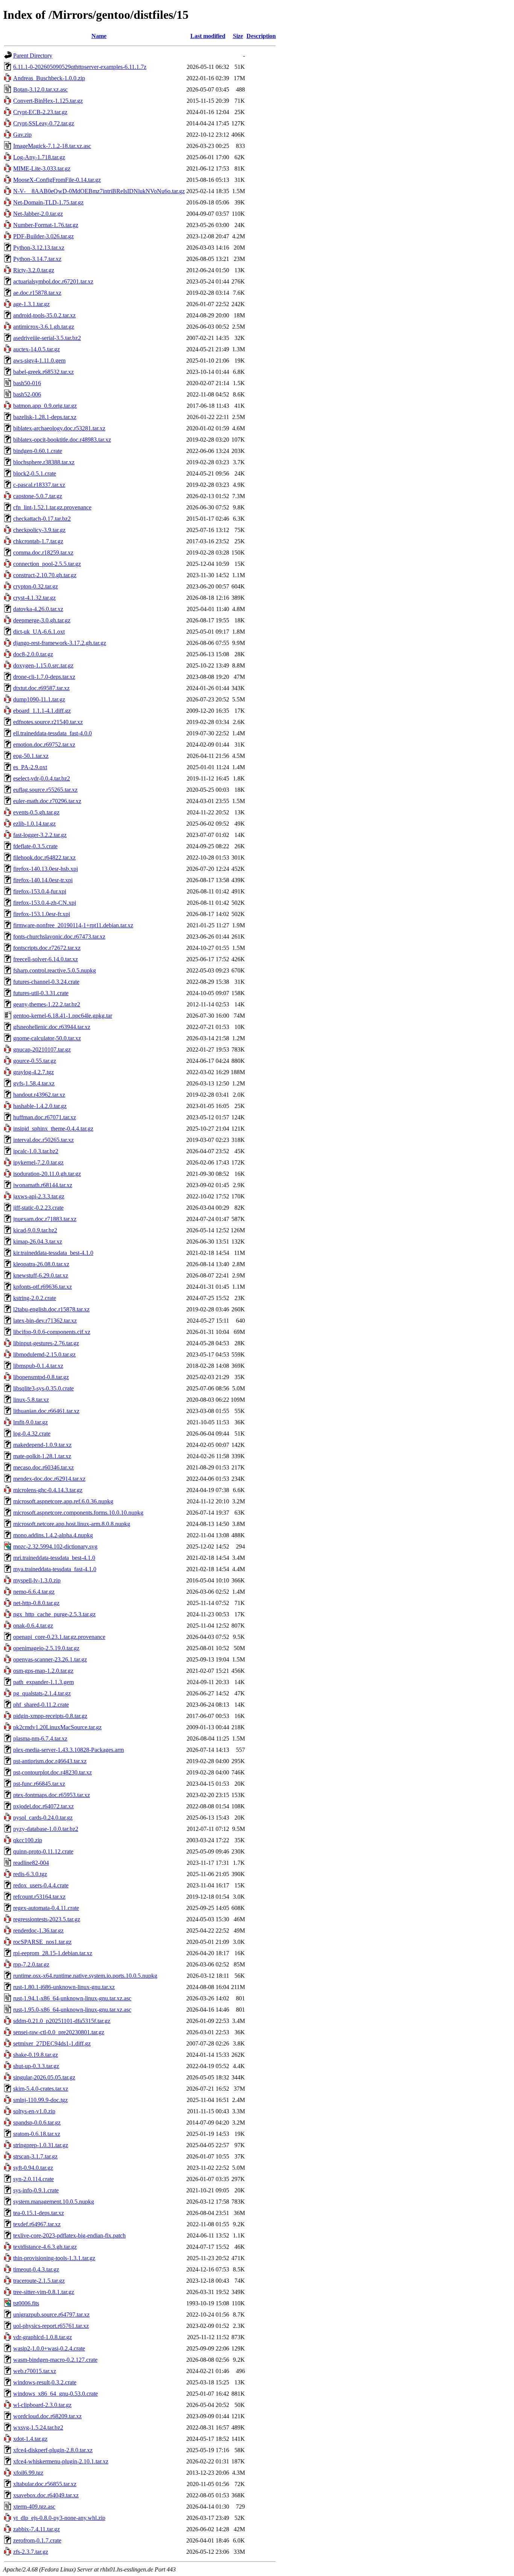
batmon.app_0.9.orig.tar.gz (45, 406)
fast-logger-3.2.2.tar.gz (40, 835)
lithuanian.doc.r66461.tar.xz (46, 1411)
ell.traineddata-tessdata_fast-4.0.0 (52, 733)
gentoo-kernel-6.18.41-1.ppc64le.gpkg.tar (63, 1016)
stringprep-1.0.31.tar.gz (41, 2145)
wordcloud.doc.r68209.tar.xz (47, 2416)
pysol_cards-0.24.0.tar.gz (43, 1818)
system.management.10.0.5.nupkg (54, 2202)
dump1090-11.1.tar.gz (39, 699)
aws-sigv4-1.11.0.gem (39, 360)
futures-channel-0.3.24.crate (46, 982)
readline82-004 (31, 1863)
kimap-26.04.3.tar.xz (38, 1242)
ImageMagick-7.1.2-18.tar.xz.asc (52, 146)
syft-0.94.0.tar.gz (33, 2168)
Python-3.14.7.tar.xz (37, 259)
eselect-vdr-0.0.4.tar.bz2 (42, 778)
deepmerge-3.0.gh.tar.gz (42, 620)
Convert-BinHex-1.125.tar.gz (48, 101)
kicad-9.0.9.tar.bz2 (35, 1230)
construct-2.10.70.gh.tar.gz (45, 575)
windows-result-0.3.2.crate (45, 2382)
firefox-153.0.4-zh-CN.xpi (45, 903)
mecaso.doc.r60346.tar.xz (43, 1467)
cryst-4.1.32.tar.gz (34, 598)
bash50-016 (27, 383)
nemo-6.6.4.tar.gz (34, 1592)
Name (99, 36)
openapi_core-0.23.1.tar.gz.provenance (59, 1637)
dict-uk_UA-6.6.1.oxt (39, 632)
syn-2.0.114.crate (33, 2179)
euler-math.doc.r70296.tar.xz (47, 801)
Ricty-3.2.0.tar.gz (34, 270)
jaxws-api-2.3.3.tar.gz (39, 1196)
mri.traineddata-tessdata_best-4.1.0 (54, 1558)
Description (261, 36)
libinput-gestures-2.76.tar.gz (46, 1343)
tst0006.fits (26, 2303)
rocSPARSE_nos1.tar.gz (42, 1942)
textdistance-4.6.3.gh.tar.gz (45, 2247)
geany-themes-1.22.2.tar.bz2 (47, 1004)
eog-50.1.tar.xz (31, 756)
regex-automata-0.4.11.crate (46, 1908)
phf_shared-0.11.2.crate (41, 1705)
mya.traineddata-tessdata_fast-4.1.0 (55, 1569)
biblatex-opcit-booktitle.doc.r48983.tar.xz (62, 440)
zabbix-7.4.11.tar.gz (36, 2529)
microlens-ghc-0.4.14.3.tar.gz (48, 1490)
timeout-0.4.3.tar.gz (36, 2269)
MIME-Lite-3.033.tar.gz (42, 168)
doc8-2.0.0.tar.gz (33, 654)
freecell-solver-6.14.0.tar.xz (46, 959)
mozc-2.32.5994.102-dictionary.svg (55, 1546)
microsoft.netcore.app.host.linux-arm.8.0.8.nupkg (72, 1524)
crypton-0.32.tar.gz (36, 586)
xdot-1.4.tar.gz (30, 2439)
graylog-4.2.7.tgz (33, 1072)
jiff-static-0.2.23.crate (38, 1208)
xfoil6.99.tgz (28, 2473)
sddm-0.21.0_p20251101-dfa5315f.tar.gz (62, 2021)
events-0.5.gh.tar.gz (36, 812)
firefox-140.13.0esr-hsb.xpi (46, 869)
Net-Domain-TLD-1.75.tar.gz (48, 202)
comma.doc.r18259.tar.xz (43, 553)
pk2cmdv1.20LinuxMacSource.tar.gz (57, 1727)
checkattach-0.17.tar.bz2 (42, 519)
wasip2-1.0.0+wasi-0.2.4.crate (49, 2348)
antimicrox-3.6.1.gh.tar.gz (44, 327)
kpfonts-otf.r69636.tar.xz (43, 1287)
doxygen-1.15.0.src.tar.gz (43, 665)
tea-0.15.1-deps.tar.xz (39, 2213)
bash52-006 (27, 394)
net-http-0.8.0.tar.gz (36, 1603)
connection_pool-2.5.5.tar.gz (47, 564)
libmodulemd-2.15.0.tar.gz (44, 1354)
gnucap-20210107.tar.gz (42, 1049)
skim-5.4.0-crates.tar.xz (41, 2089)
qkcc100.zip (28, 1840)
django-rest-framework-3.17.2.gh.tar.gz (60, 643)
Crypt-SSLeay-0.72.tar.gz (44, 123)
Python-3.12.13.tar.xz (39, 248)
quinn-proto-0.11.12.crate (43, 1851)
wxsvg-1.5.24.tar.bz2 (38, 2427)
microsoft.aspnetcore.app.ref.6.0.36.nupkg (63, 1501)
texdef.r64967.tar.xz (37, 2224)
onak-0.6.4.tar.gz (33, 1626)
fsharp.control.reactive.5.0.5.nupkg (55, 970)
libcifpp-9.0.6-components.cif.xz (52, 1332)
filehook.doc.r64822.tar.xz (44, 857)
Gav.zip (22, 135)
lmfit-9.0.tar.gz (30, 1422)
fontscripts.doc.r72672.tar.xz (47, 948)
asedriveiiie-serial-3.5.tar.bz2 (47, 338)
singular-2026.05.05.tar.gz (44, 2077)
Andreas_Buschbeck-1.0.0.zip (49, 78)
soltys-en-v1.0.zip (34, 2111)
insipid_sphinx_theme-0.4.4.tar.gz (53, 1129)
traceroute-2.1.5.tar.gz (39, 2281)
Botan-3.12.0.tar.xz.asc (40, 89)
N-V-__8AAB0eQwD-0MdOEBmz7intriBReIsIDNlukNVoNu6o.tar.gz (99, 191)
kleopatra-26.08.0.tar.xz (41, 1264)
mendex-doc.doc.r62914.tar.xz (49, 1479)
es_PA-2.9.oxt (30, 767)
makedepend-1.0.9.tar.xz (42, 1445)
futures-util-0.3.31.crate (41, 993)
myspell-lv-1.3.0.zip (37, 1580)
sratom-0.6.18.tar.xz (37, 2134)
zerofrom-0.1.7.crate (37, 2540)
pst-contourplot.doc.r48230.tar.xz (52, 1772)
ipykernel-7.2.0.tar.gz (38, 1162)
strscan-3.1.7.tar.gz (35, 2156)
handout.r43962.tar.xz (39, 1095)
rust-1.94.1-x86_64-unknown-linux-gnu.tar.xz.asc (72, 1998)
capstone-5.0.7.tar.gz (38, 496)
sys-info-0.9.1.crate (36, 2190)
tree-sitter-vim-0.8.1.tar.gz (44, 2292)
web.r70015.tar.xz (35, 2371)
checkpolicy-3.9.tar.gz (39, 530)
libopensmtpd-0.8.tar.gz (41, 1377)
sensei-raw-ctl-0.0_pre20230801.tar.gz (59, 2032)
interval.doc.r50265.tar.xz (43, 1140)
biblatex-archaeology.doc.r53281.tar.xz (59, 428)
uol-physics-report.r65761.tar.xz (51, 2326)
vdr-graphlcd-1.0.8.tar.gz (43, 2337)
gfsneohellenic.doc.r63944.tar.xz (52, 1027)
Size (238, 36)
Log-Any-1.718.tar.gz (39, 157)
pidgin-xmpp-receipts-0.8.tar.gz (50, 1716)
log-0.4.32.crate (32, 1434)
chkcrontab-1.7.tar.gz (38, 541)
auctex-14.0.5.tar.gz (36, 349)
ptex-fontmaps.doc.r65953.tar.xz (52, 1795)
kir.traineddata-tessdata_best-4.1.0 (53, 1253)
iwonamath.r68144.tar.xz (43, 1185)
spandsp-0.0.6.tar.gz (37, 2123)
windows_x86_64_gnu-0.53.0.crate (56, 2394)
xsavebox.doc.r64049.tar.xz (46, 2495)
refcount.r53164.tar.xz (39, 1897)
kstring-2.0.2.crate (35, 1298)
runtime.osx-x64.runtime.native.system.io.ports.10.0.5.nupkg (85, 1976)
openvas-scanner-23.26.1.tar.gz (50, 1659)
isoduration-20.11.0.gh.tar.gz (47, 1174)
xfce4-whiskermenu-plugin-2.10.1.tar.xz (61, 2461)
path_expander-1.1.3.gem (43, 1682)
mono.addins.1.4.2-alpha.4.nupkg (53, 1535)
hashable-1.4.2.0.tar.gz (40, 1106)
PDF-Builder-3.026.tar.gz (43, 236)
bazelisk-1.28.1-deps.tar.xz (45, 417)
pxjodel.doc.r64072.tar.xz (43, 1806)
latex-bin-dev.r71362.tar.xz (45, 1321)
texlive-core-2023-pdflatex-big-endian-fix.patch (69, 2235)
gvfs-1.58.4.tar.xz (34, 1083)
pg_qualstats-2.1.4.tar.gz (42, 1693)
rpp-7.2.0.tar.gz (31, 1964)
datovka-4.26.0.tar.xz (38, 609)
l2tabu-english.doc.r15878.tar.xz (51, 1309)
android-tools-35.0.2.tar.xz (44, 315)
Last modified (208, 36)
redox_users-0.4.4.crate (41, 1885)
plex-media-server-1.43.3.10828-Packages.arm (68, 1750)
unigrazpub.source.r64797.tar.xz (51, 2315)
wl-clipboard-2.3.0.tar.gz (42, 2405)
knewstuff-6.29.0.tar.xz (41, 1275)
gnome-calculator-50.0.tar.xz (47, 1038)
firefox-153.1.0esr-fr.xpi (42, 914)
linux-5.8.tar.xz (31, 1400)
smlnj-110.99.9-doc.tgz (40, 2100)
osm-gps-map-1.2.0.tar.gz (43, 1671)
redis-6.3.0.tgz (30, 1874)
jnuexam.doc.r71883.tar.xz (45, 1219)
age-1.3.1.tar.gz (31, 304)
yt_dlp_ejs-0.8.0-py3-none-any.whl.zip (59, 2518)
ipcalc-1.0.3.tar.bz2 (36, 1151)
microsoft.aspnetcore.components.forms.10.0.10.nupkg (78, 1513)
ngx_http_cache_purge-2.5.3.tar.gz (54, 1614)
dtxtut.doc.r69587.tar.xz (41, 688)
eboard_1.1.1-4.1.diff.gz (42, 711)
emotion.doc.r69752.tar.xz (44, 745)
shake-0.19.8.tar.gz (36, 2055)
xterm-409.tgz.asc (34, 2507)
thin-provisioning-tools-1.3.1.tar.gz (54, 2258)
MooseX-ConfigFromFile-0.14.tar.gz (57, 180)
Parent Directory (33, 56)
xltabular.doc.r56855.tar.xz (45, 2484)
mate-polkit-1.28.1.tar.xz (42, 1456)
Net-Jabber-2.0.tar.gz (38, 214)
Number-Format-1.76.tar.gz (46, 225)
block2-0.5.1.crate (35, 473)
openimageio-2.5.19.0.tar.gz (46, 1648)
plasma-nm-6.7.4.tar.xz (40, 1738)
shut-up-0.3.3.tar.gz (36, 2066)
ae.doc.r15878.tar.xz (37, 293)
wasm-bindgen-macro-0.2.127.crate (55, 2360)
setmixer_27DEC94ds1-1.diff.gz (52, 2043)
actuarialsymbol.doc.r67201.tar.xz (53, 281)
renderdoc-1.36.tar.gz (38, 1930)
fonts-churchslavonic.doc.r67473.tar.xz (59, 937)
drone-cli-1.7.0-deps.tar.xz (44, 677)
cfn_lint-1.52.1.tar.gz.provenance (52, 507)
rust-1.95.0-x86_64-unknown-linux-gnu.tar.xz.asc (72, 2010)
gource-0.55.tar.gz (35, 1061)
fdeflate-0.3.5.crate (35, 846)
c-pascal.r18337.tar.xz (39, 485)
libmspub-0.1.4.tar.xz (38, 1366)
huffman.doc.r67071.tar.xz (45, 1117)
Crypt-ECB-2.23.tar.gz (40, 112)
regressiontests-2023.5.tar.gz (47, 1919)
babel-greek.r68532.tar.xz (43, 372)
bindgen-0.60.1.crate (38, 451)
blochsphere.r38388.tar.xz (44, 462)
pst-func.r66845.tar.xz (39, 1784)
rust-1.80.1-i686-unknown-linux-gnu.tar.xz (64, 1987)
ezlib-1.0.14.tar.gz (34, 824)
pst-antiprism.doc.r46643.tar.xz (50, 1761)
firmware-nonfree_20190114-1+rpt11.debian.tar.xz (73, 925)
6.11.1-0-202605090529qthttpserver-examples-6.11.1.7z (80, 67)
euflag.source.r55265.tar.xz (45, 790)
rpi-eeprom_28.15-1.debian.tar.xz (53, 1953)
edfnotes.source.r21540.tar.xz (48, 722)
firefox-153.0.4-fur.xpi (40, 891)
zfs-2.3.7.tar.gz (31, 2552)
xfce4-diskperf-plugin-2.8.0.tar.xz (53, 2450)
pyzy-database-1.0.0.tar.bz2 (46, 1829)
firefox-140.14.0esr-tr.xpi (43, 880)
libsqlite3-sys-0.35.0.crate (43, 1388)
